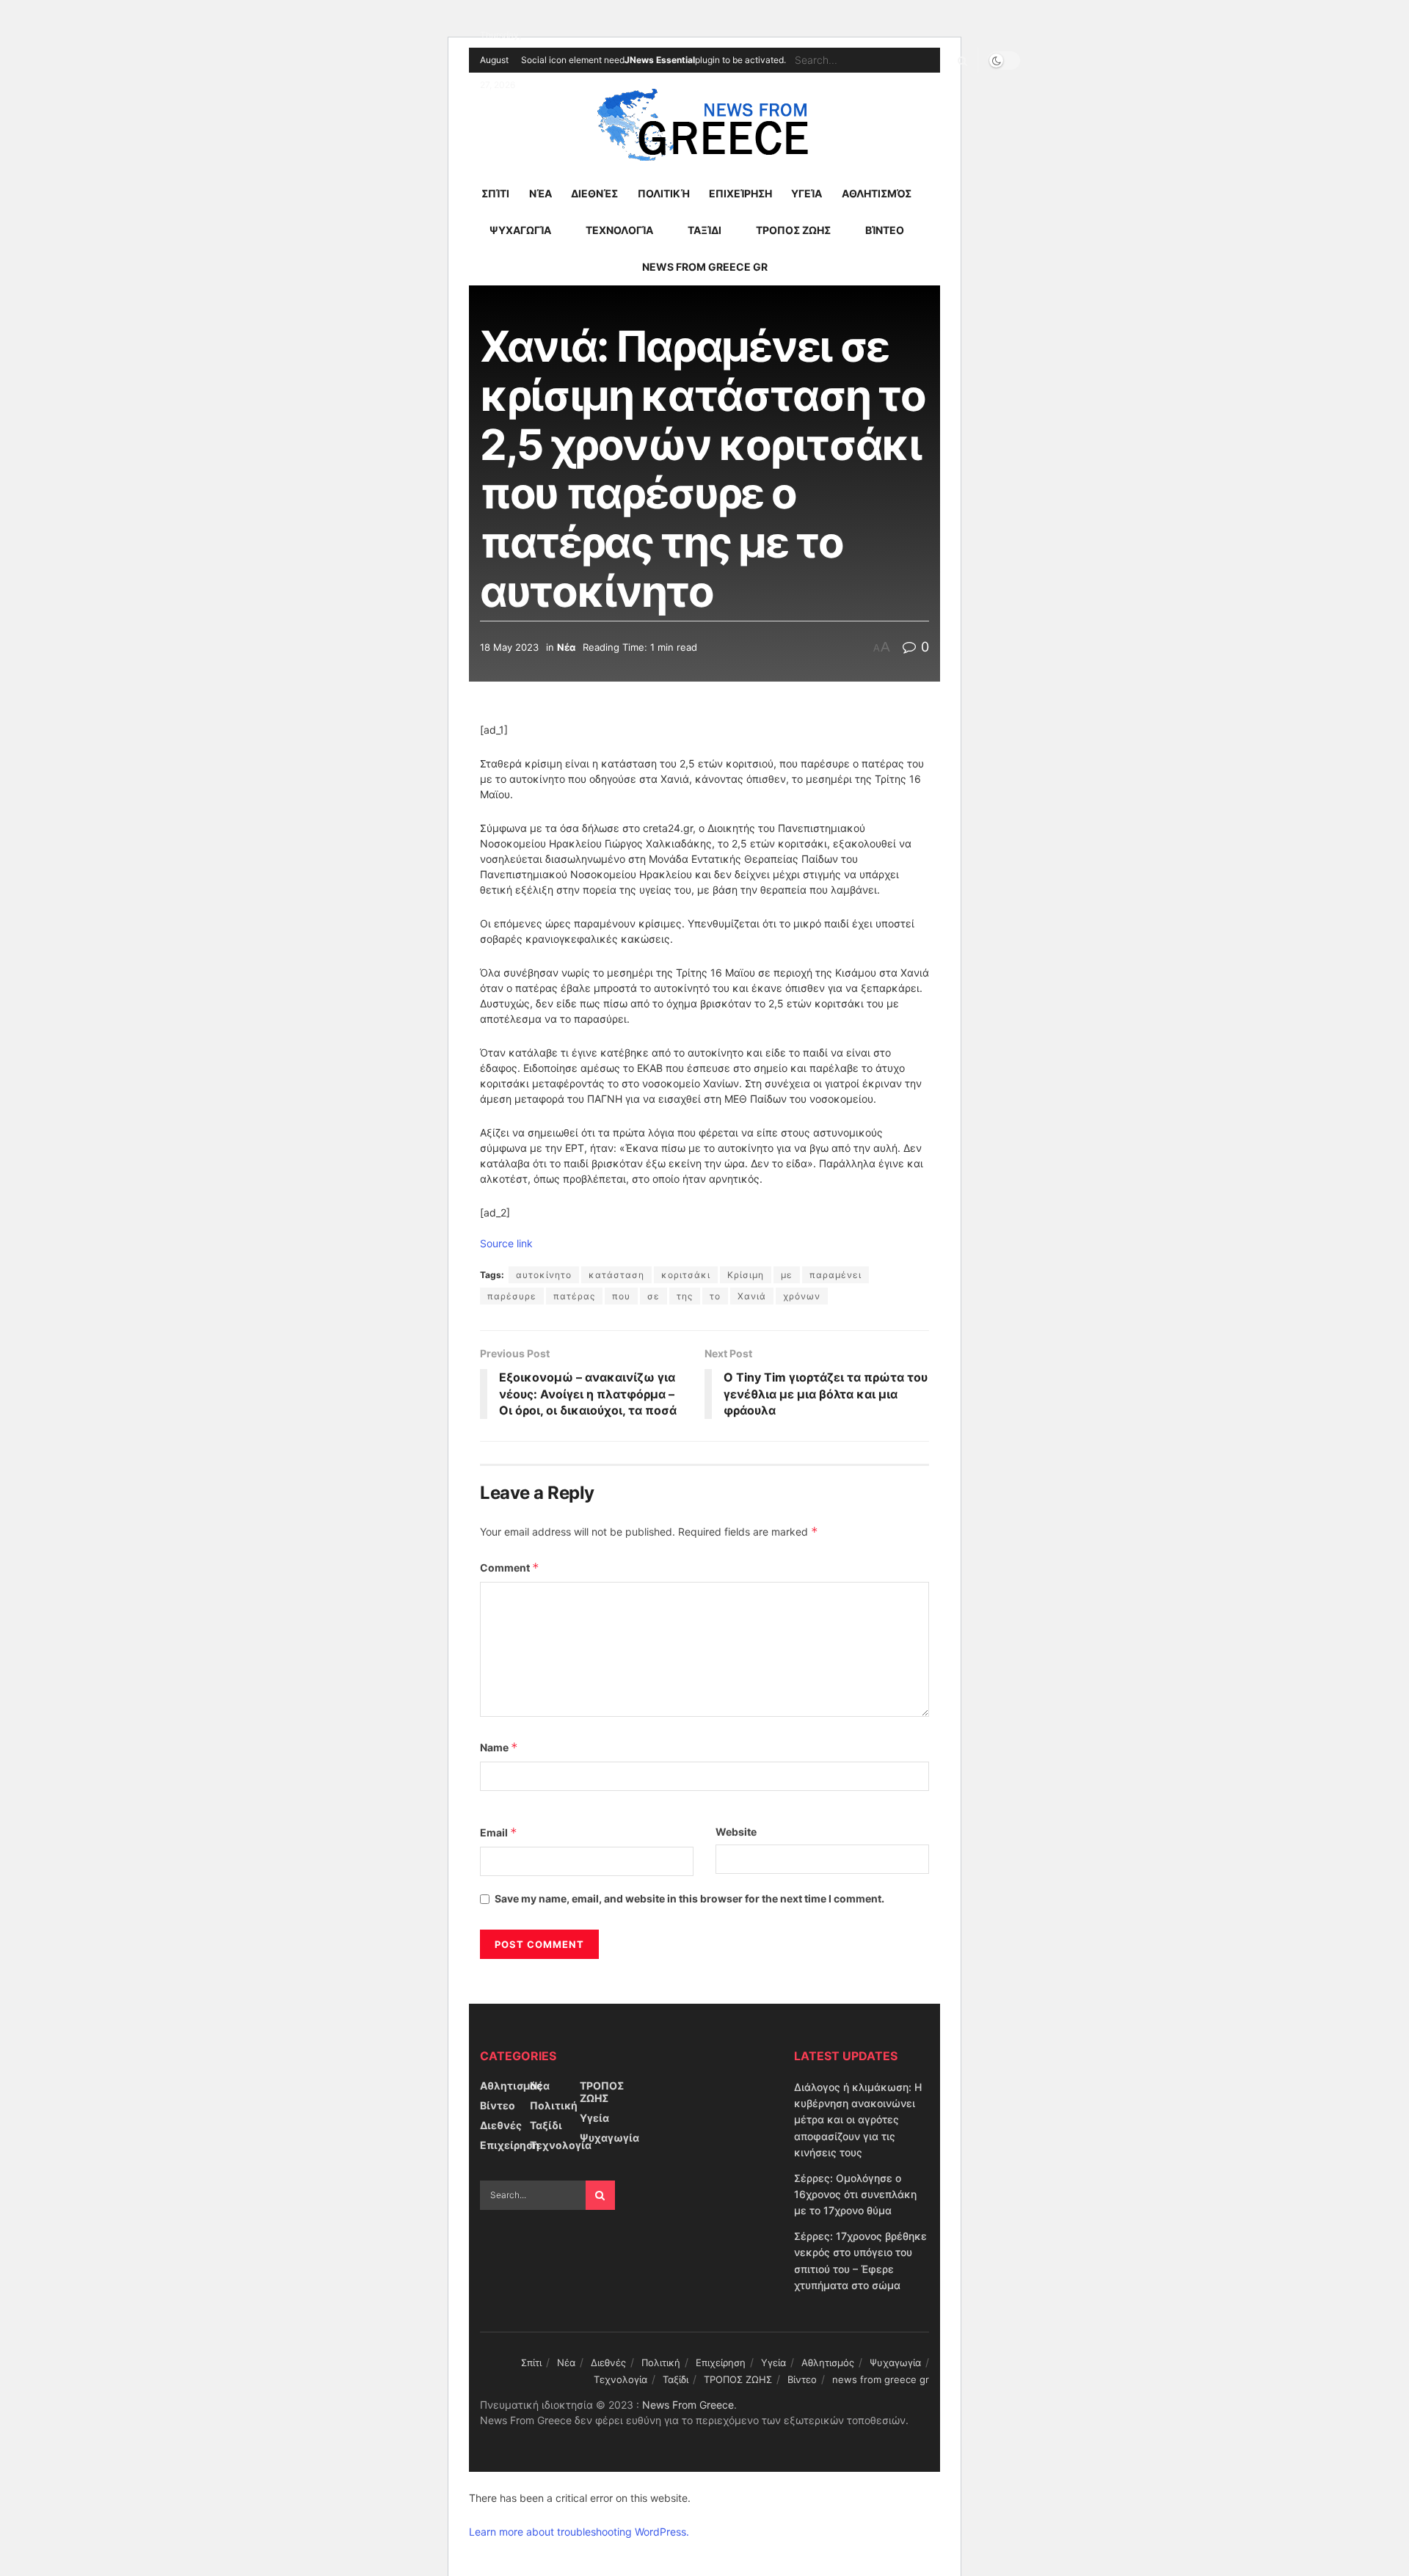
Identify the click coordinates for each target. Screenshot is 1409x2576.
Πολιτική (664, 193)
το (715, 1296)
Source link (506, 1243)
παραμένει (835, 1275)
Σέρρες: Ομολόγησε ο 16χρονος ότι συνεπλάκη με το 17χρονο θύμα (855, 2194)
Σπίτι (495, 193)
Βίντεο (885, 230)
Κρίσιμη (746, 1275)
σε (653, 1296)
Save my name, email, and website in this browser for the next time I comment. (689, 1898)
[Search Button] (960, 60)
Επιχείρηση (740, 193)
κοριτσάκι (686, 1275)
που (621, 1296)
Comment (510, 1568)
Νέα (540, 193)
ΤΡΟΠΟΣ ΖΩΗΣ (793, 230)
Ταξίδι (704, 230)
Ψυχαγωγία (520, 230)
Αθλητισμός (877, 193)
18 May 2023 (509, 647)
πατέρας (574, 1296)
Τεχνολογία (619, 230)
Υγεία (807, 193)
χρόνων (802, 1296)
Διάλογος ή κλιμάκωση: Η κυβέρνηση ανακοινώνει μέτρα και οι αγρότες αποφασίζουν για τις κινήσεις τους (858, 2120)
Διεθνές (594, 193)
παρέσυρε (512, 1296)
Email (499, 1832)
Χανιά (752, 1296)
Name (499, 1747)
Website (736, 1832)
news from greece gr (705, 267)
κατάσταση (616, 1275)
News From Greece (688, 2405)
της (685, 1296)
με (787, 1275)
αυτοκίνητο (544, 1275)
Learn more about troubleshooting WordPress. (579, 2532)
